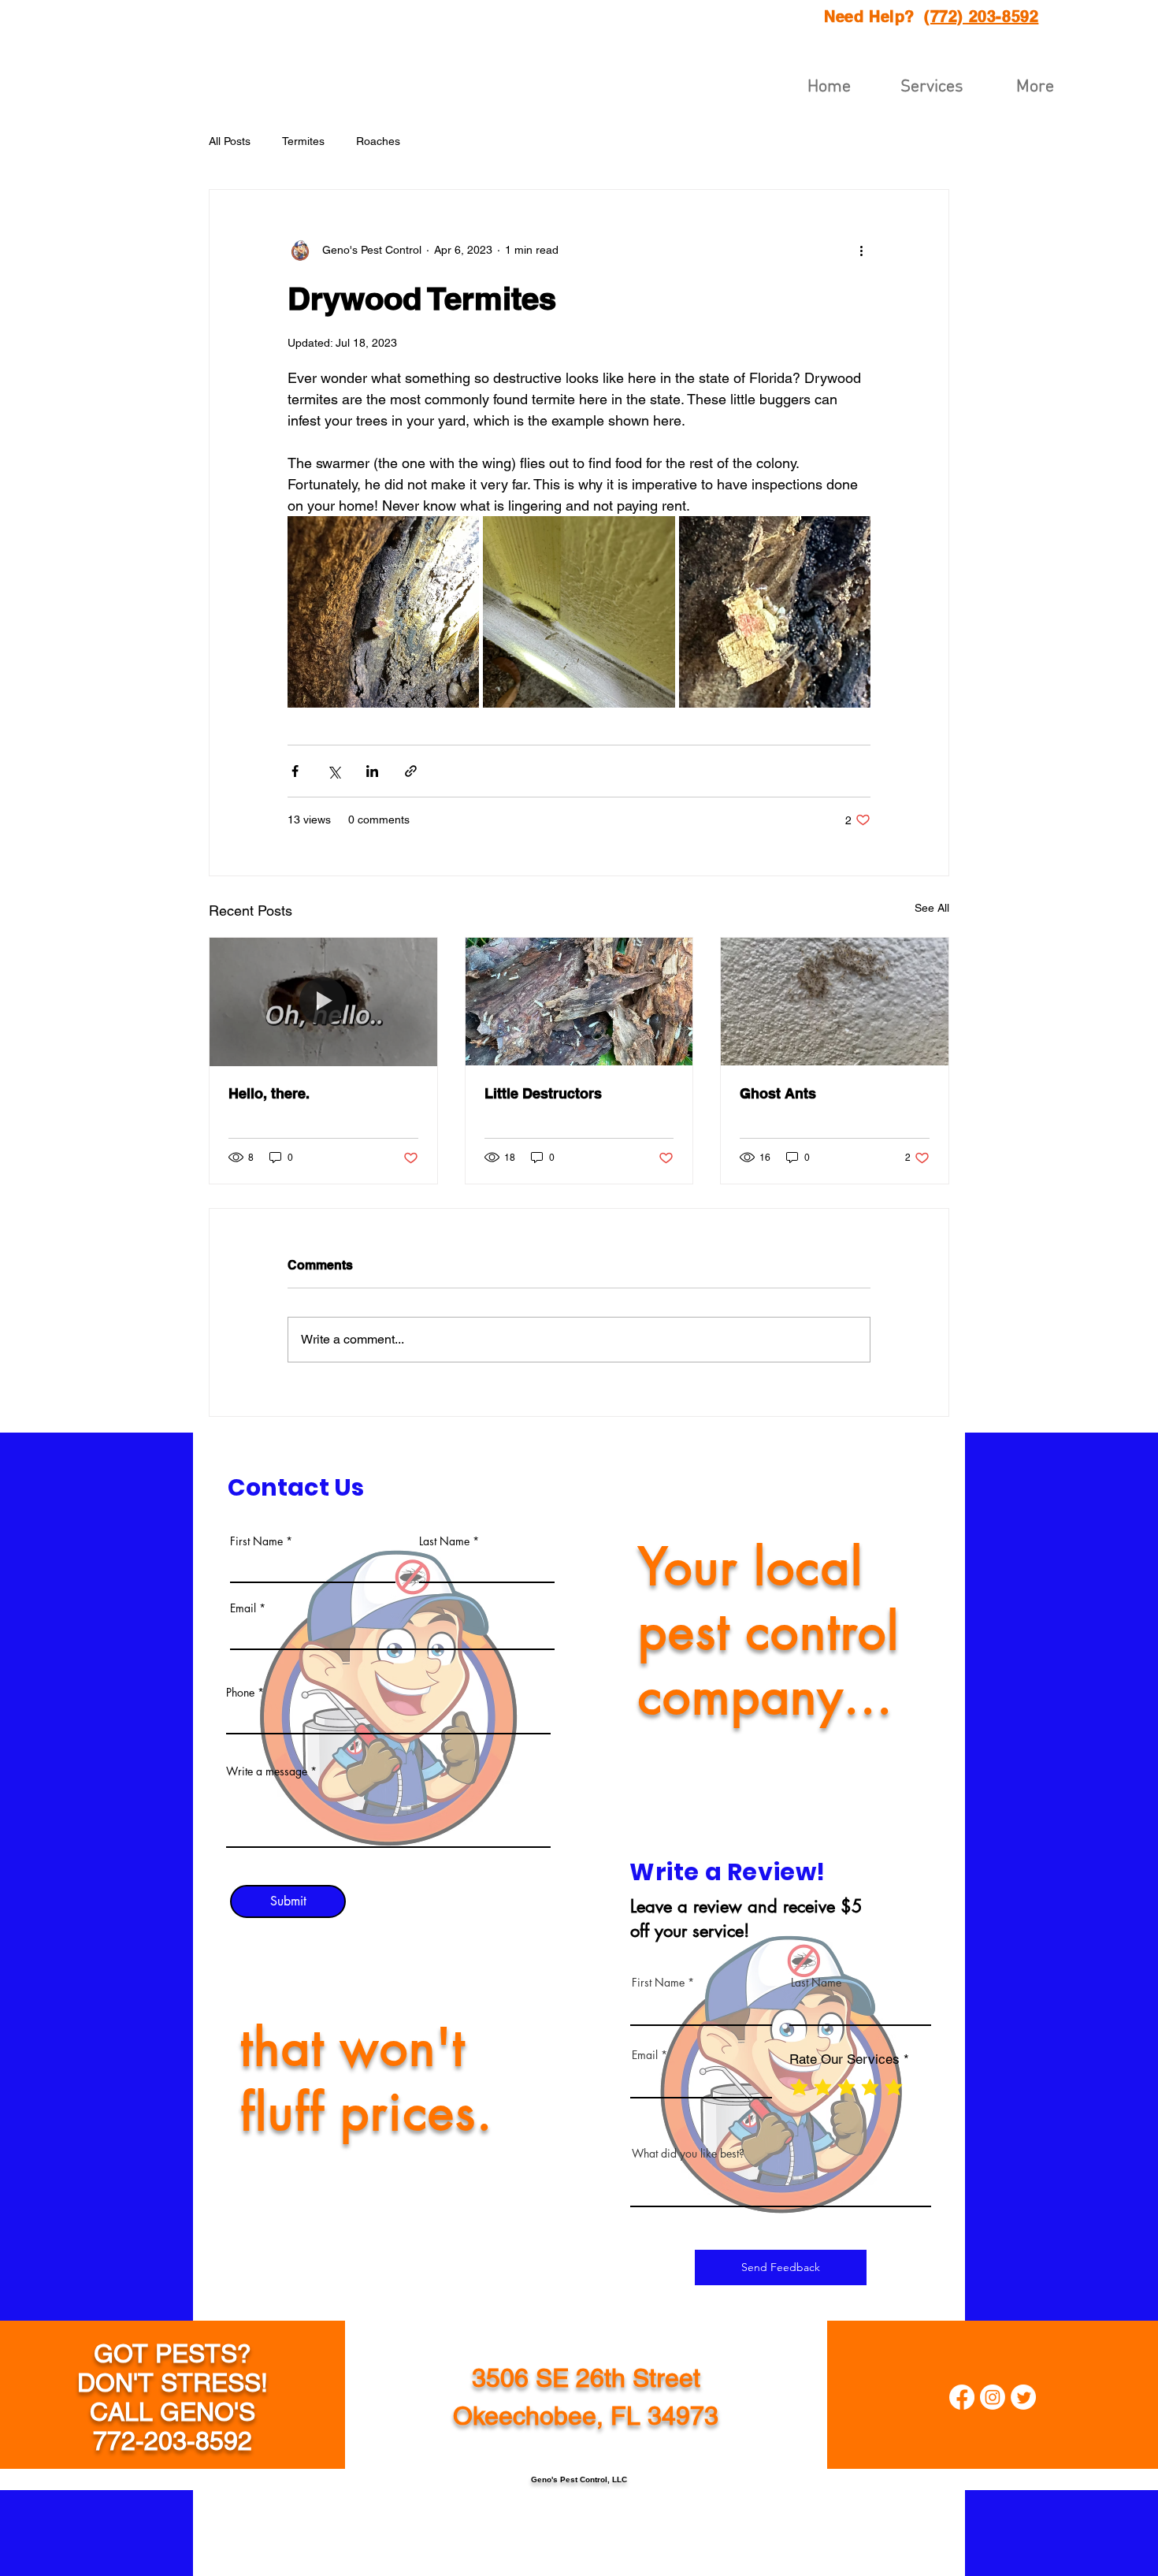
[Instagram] (993, 2397)
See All (932, 908)
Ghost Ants (778, 1093)
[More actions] (861, 250)
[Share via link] (411, 771)
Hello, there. (269, 1093)
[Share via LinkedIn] (372, 771)
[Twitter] (1023, 2397)
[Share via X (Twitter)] (334, 771)
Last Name (444, 1541)
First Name (256, 1541)
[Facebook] (962, 2397)
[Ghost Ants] (835, 1002)
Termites (303, 141)
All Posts (230, 141)
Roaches (378, 141)
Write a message (267, 1771)
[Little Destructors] (579, 1002)
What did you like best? (688, 2154)
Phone (240, 1693)
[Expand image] (383, 612)
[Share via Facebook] (295, 771)
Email (243, 1608)
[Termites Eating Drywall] (323, 1002)
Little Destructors (543, 1093)
